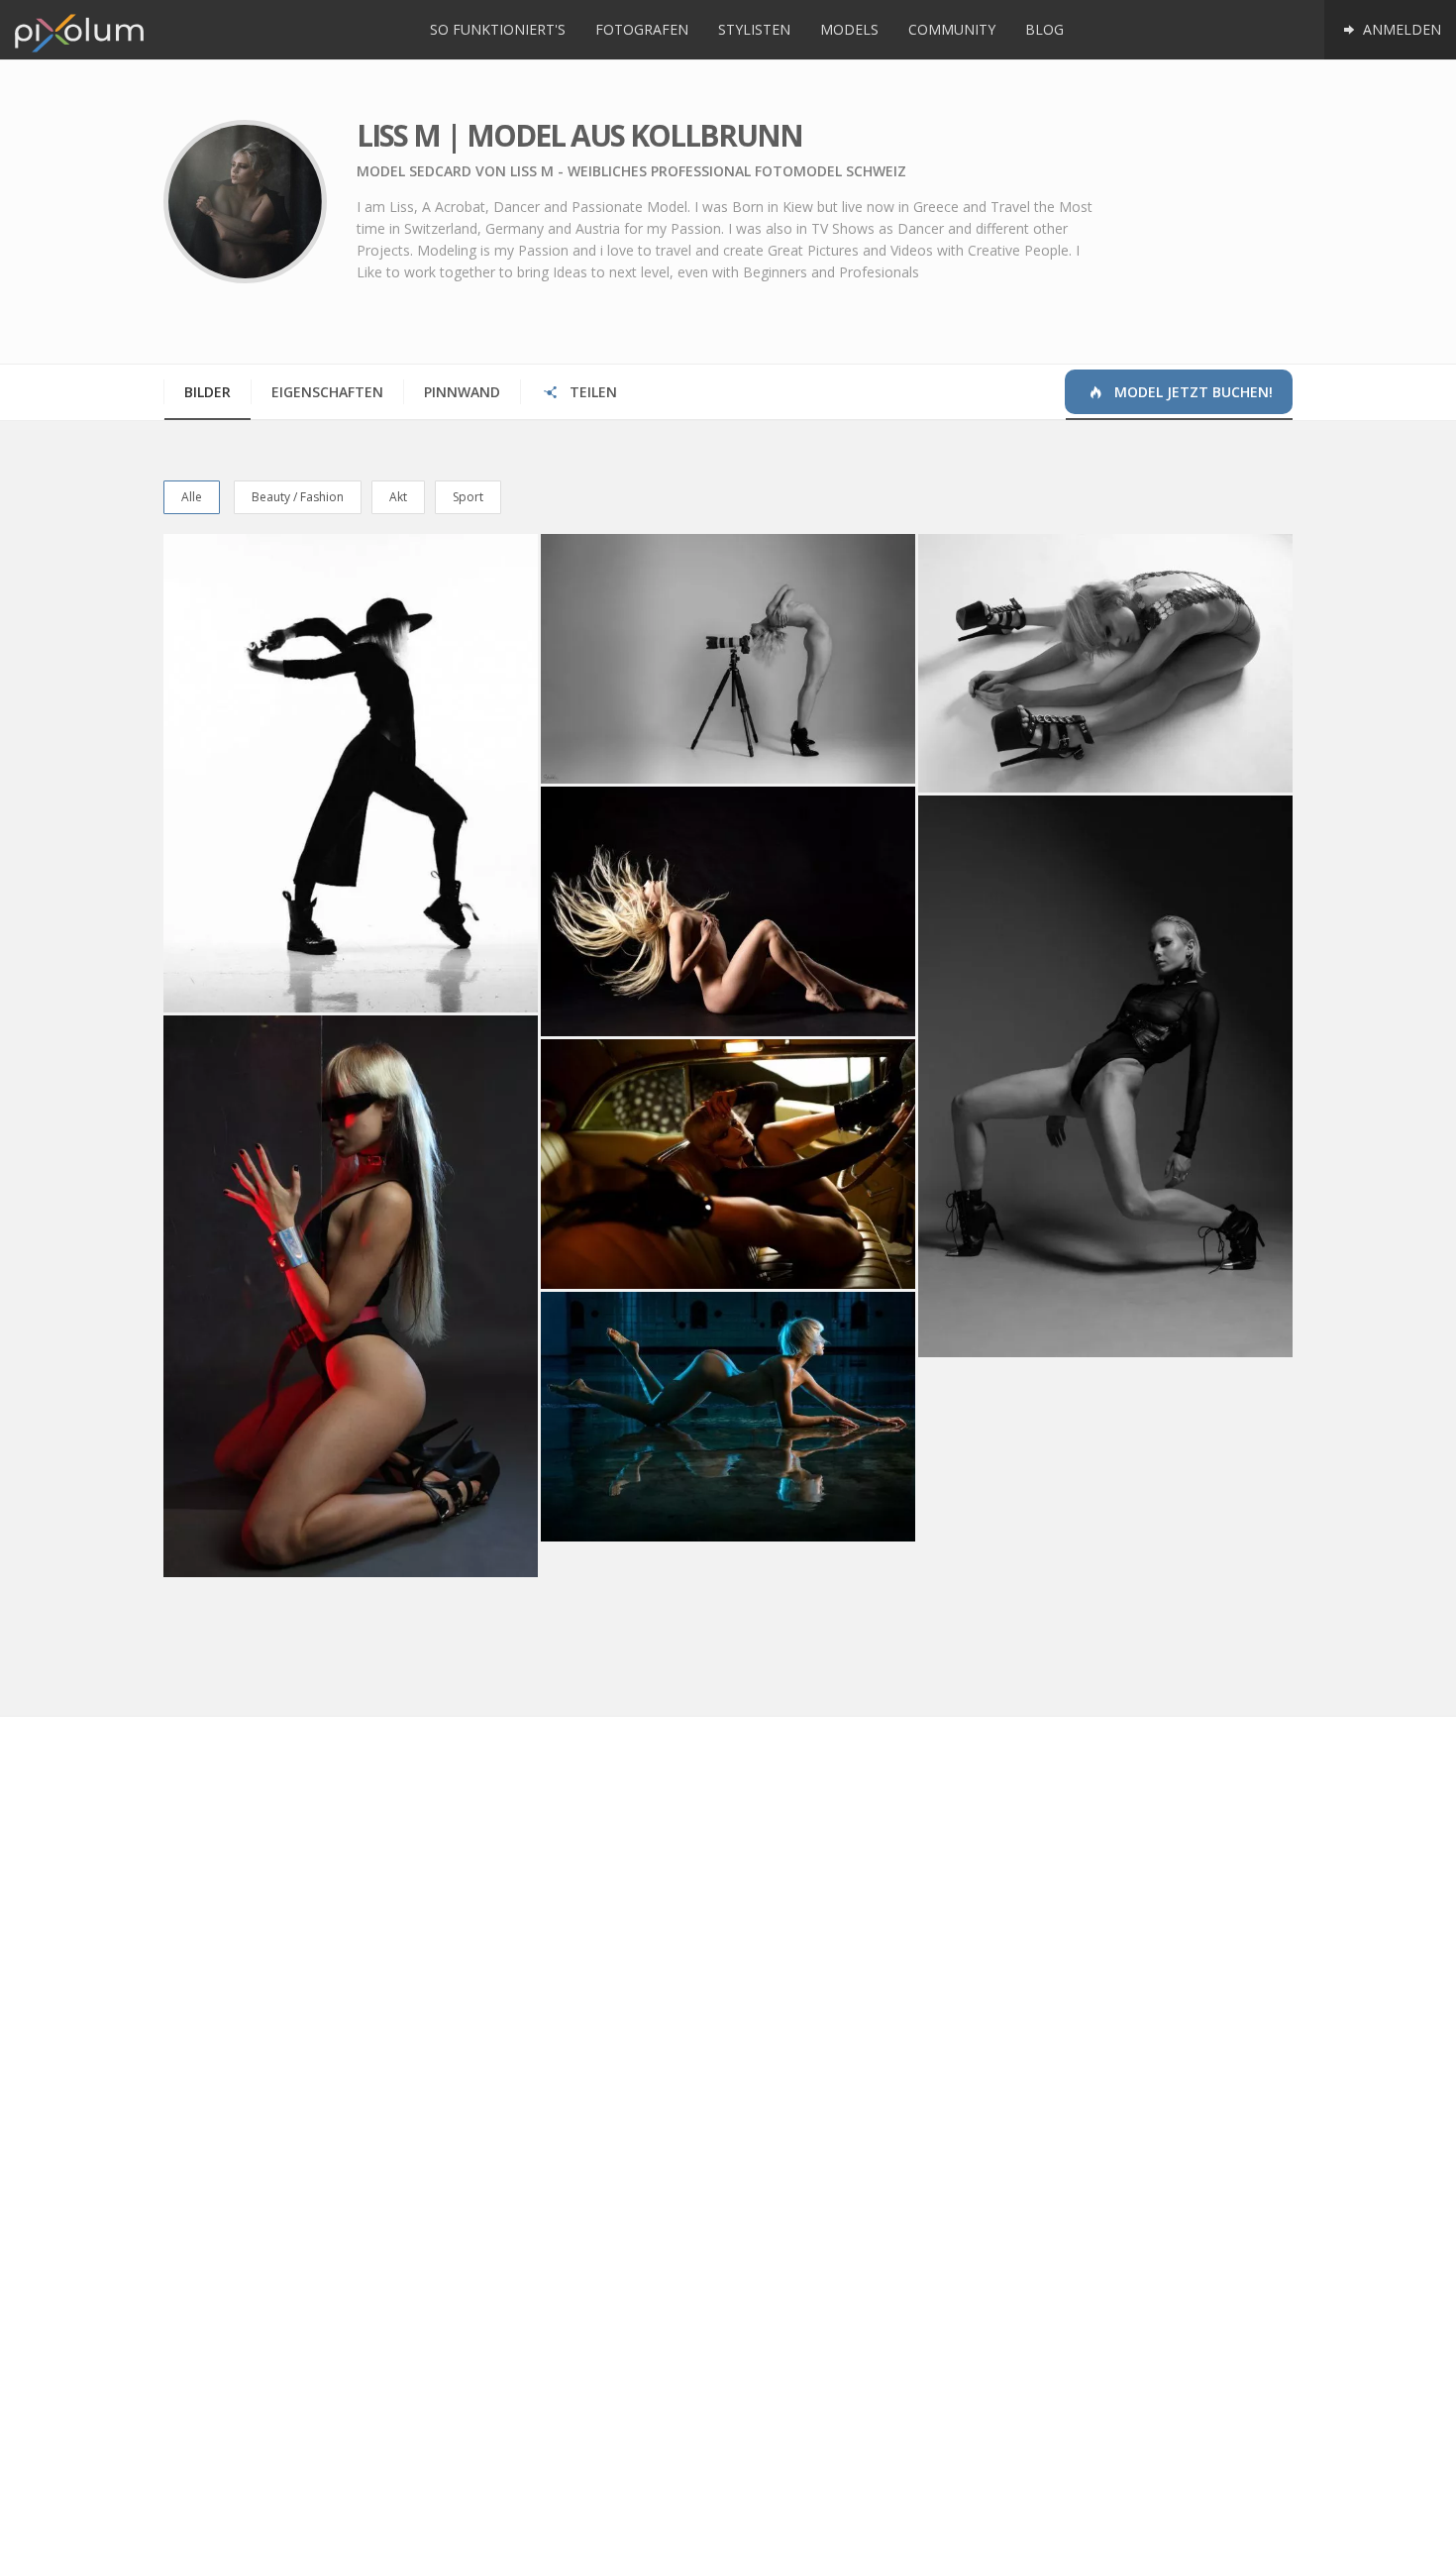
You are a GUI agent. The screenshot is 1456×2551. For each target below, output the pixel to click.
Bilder (208, 392)
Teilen (591, 392)
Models (849, 29)
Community (952, 29)
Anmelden (1400, 29)
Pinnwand (462, 392)
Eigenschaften (327, 392)
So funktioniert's (498, 29)
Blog (1044, 29)
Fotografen (642, 29)
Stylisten (754, 29)
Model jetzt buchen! (1192, 392)
